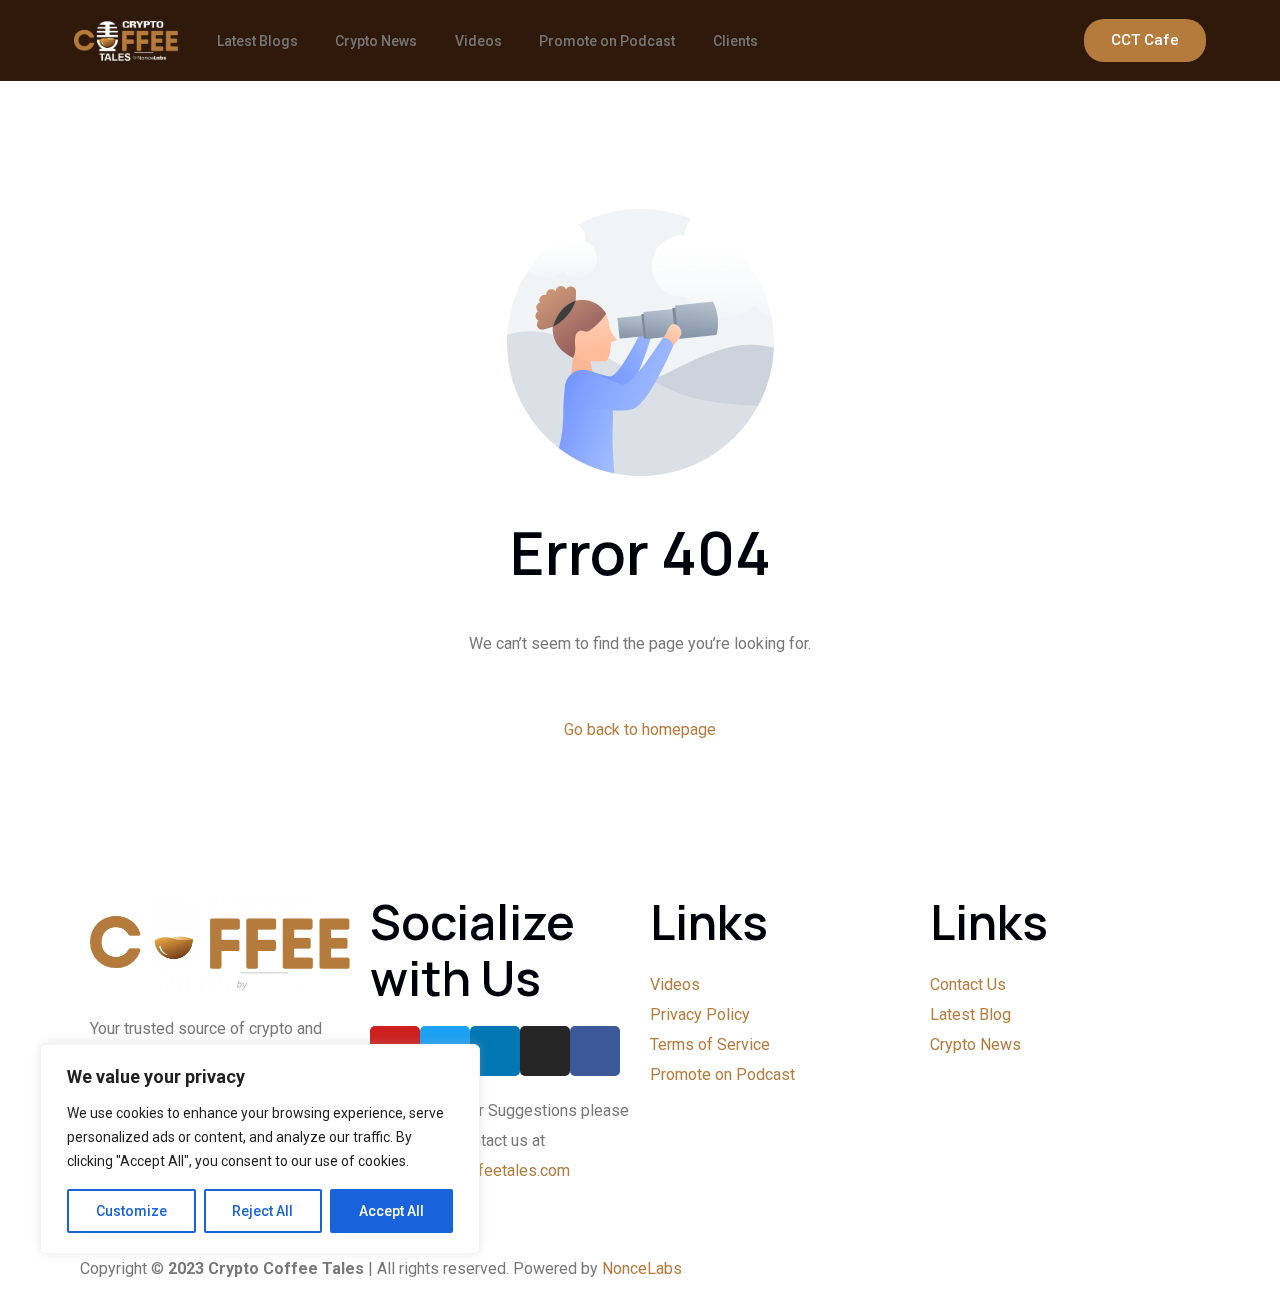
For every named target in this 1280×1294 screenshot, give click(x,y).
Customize (131, 1211)
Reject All (262, 1211)
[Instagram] (545, 1051)
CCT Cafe (1145, 40)
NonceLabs (642, 1268)
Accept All (391, 1211)
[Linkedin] (495, 1051)
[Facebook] (595, 1051)
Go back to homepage (640, 729)
